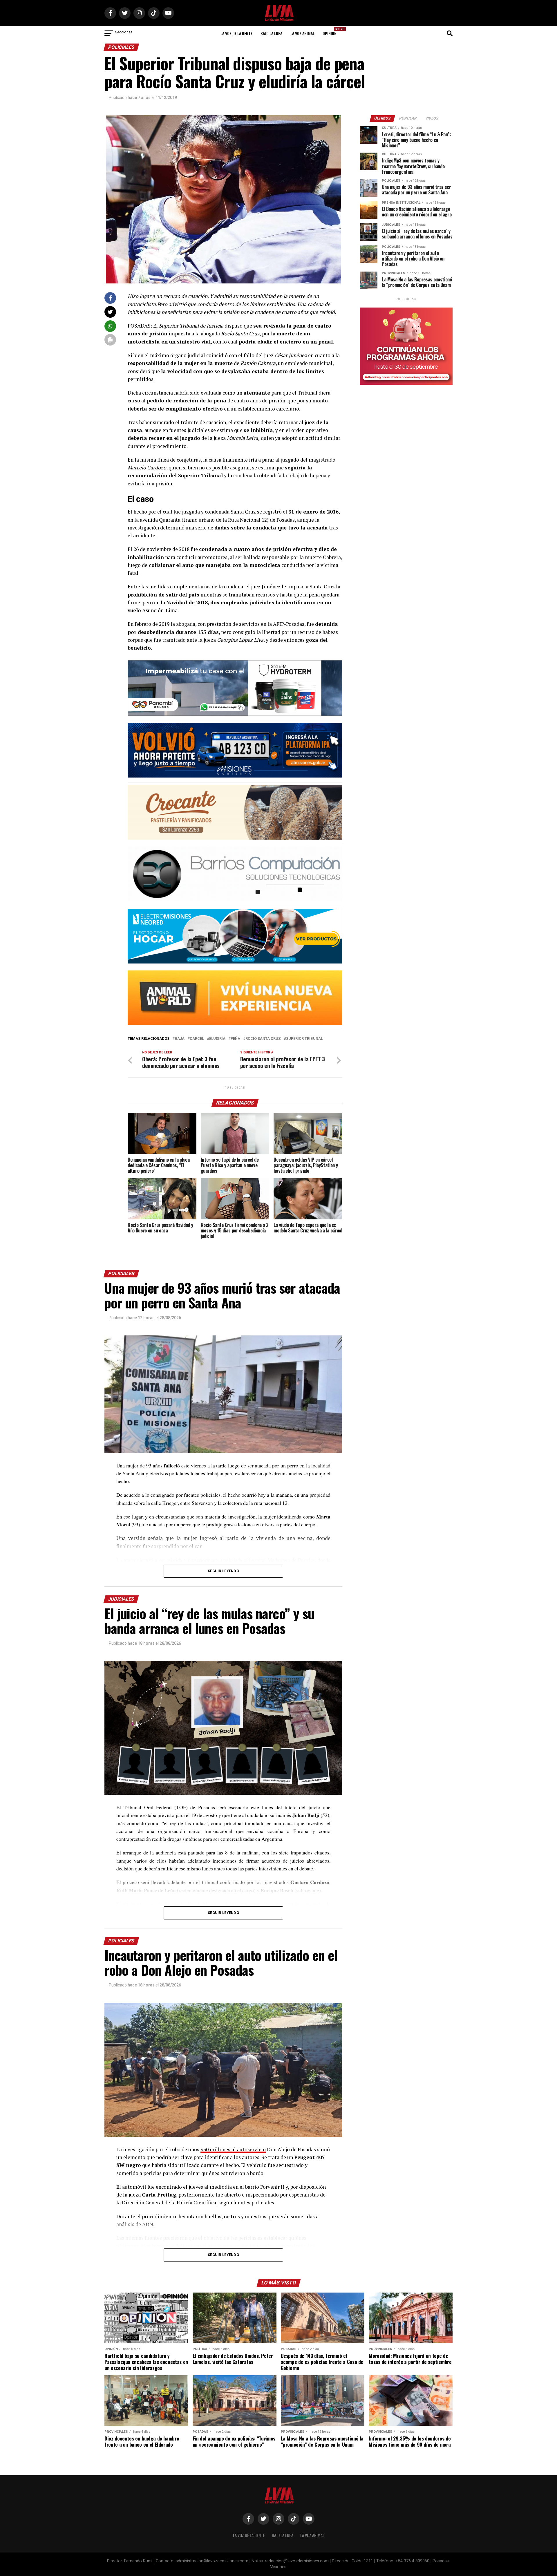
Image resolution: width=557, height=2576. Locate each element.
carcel (197, 1039)
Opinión (331, 31)
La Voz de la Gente (236, 33)
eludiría (217, 1039)
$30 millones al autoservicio (233, 2149)
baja (180, 1039)
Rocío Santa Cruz (263, 1039)
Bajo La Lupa (271, 33)
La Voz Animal (302, 33)
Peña (235, 1039)
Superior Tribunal (304, 1039)
